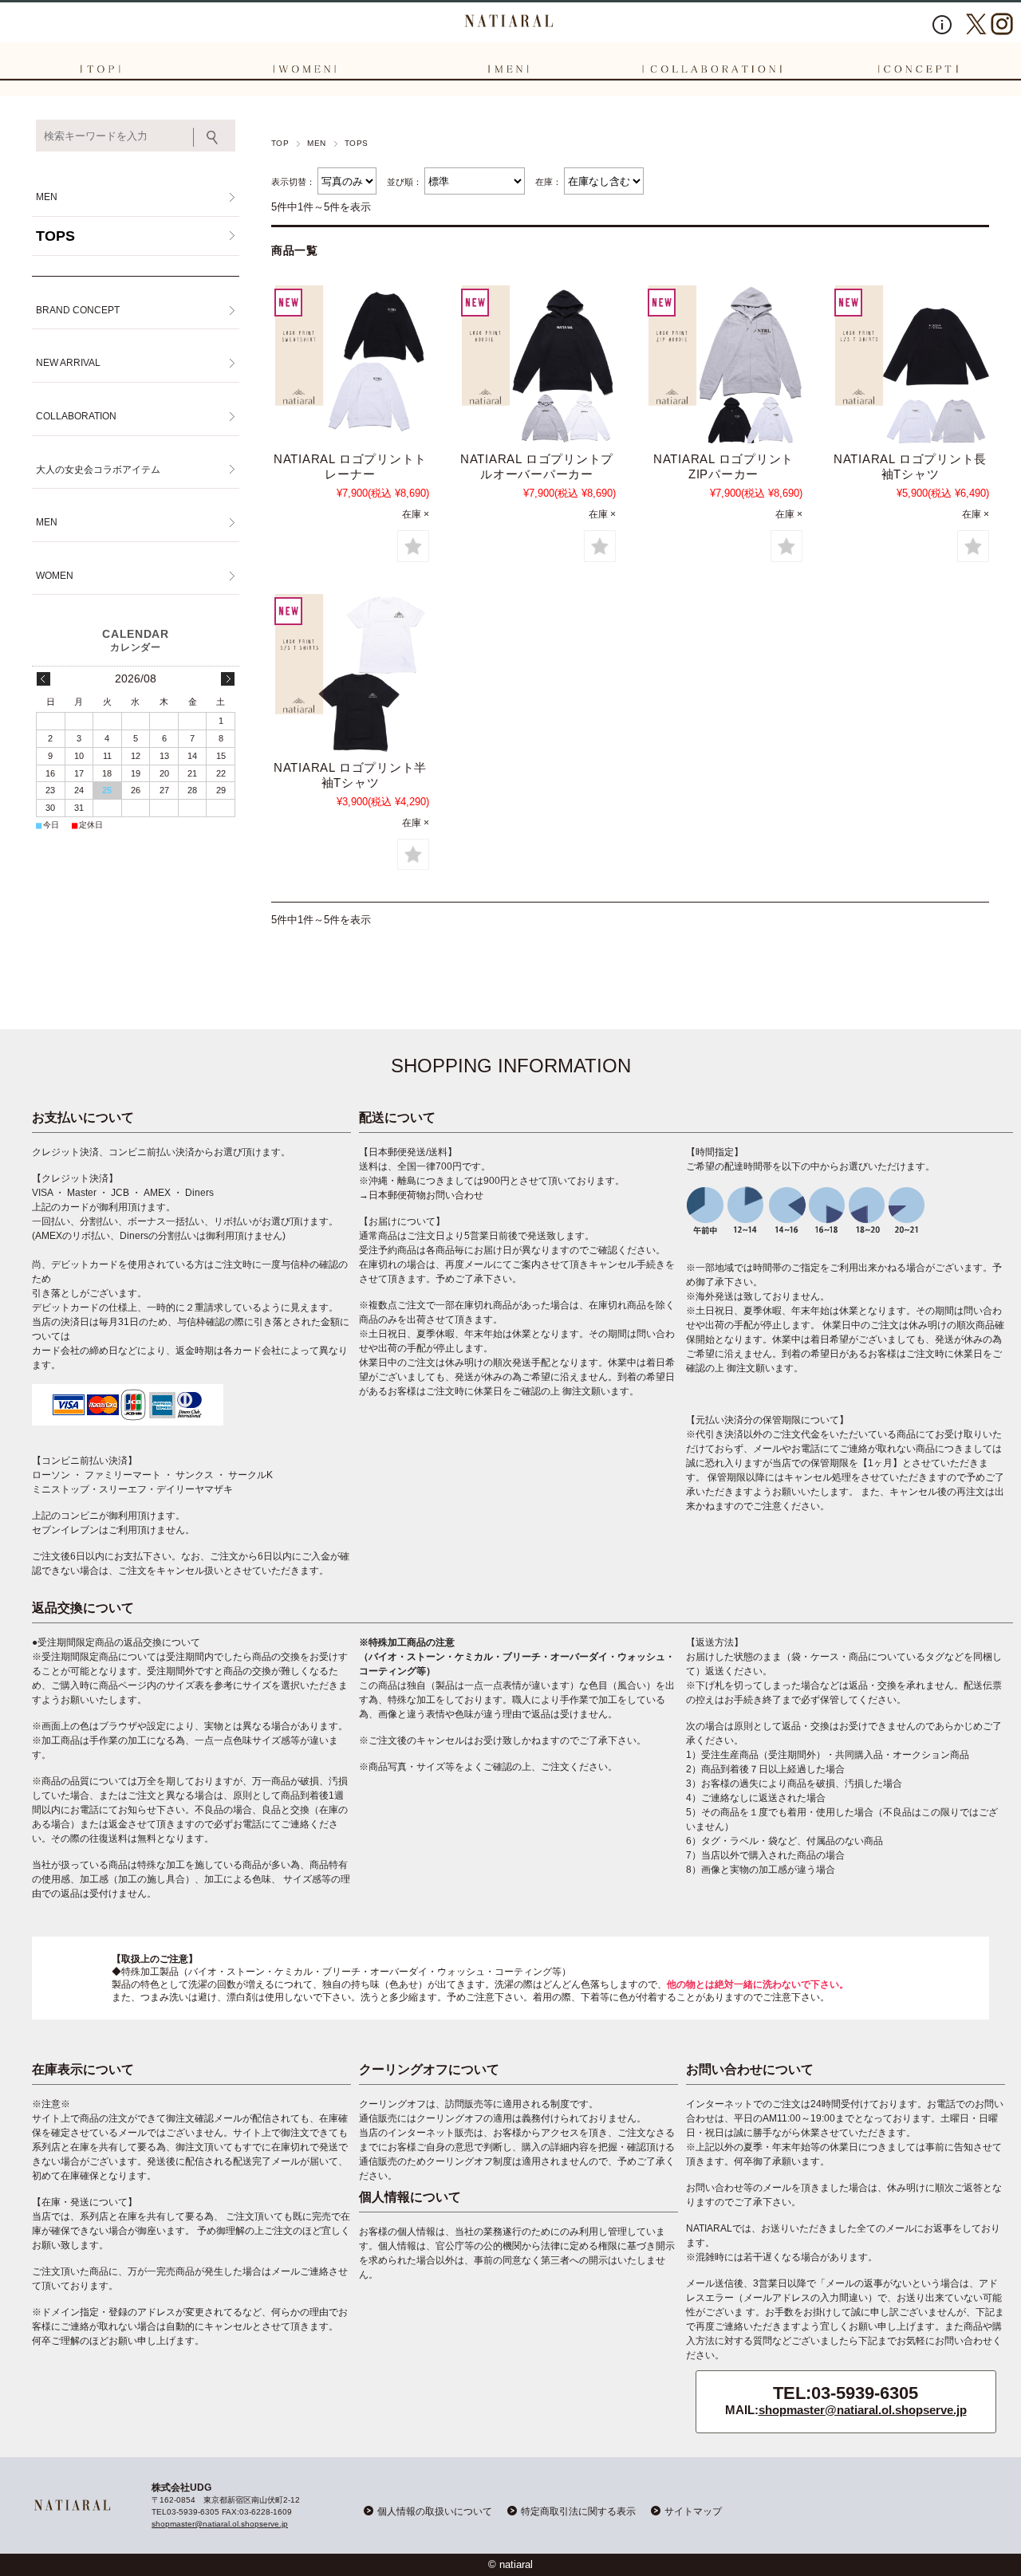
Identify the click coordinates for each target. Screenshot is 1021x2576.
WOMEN (55, 576)
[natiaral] (510, 21)
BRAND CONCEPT (78, 310)
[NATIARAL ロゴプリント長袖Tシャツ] (910, 364)
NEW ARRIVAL (68, 363)
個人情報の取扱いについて (435, 2511)
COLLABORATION (76, 416)
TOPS (55, 236)
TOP (280, 143)
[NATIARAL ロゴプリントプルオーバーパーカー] (537, 364)
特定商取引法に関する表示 (578, 2511)
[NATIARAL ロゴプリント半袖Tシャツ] (350, 673)
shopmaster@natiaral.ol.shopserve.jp (863, 2410)
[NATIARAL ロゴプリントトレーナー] (350, 364)
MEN (316, 143)
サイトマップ (693, 2511)
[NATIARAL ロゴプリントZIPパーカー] (723, 364)
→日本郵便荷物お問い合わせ (421, 1195)
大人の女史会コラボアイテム (98, 470)
